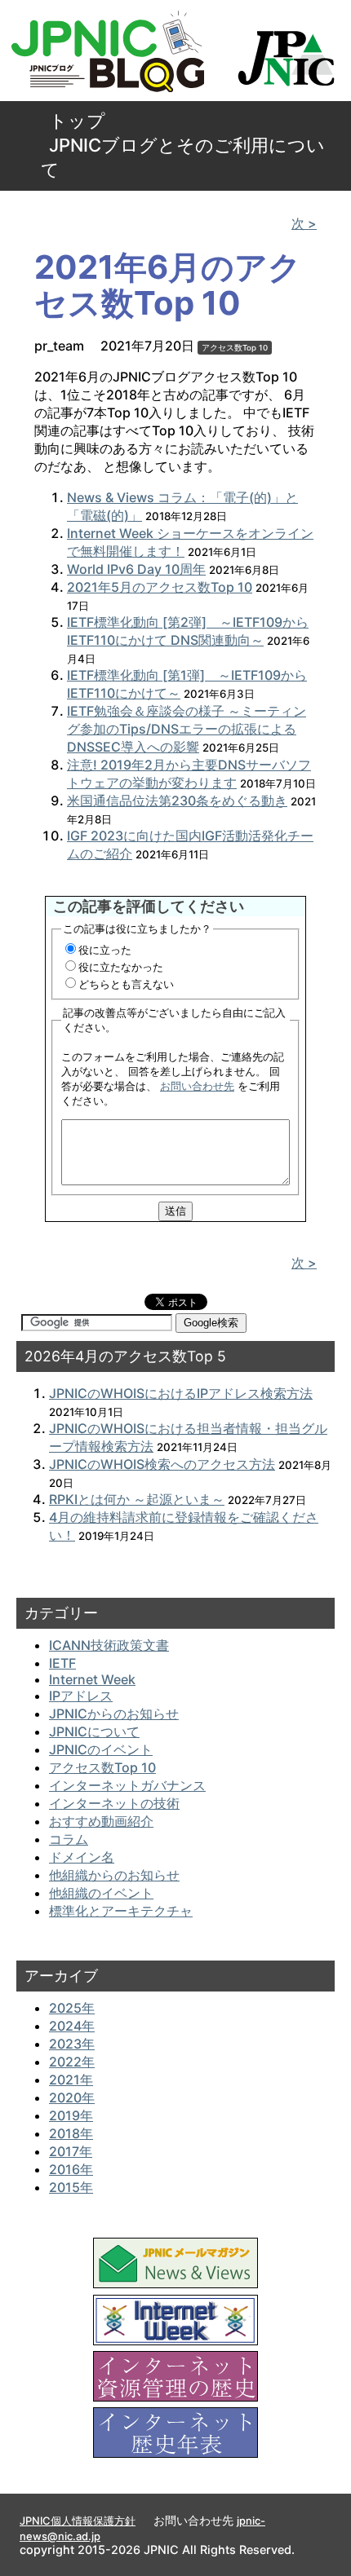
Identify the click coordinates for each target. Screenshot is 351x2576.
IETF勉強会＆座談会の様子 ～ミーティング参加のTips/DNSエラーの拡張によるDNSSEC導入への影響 (187, 729)
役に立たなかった (121, 967)
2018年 (71, 2133)
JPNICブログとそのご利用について (183, 157)
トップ (77, 121)
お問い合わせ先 (197, 1086)
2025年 (72, 2008)
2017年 (71, 2151)
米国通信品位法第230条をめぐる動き (177, 801)
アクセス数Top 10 (235, 348)
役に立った (105, 950)
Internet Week (92, 1679)
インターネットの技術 (114, 1803)
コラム (69, 1839)
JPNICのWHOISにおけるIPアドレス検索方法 (181, 1393)
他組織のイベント (101, 1893)
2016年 (71, 2169)
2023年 (72, 2044)
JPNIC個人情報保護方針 (78, 2521)
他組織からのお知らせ (114, 1875)
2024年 (72, 2026)
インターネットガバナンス (127, 1785)
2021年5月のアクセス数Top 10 (160, 587)
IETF (62, 1663)
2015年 (71, 2187)
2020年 (72, 2097)
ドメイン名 (82, 1857)
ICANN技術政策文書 (109, 1645)
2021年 (71, 2080)
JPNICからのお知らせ (114, 1714)
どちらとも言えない (126, 984)
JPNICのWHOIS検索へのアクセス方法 (162, 1464)
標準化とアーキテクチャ (121, 1911)
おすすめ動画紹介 (101, 1821)
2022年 (72, 2062)
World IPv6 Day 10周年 (136, 569)
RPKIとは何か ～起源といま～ (137, 1499)
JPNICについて (94, 1731)
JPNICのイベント (101, 1749)
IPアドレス (81, 1696)
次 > (304, 223)
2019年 (71, 2115)
